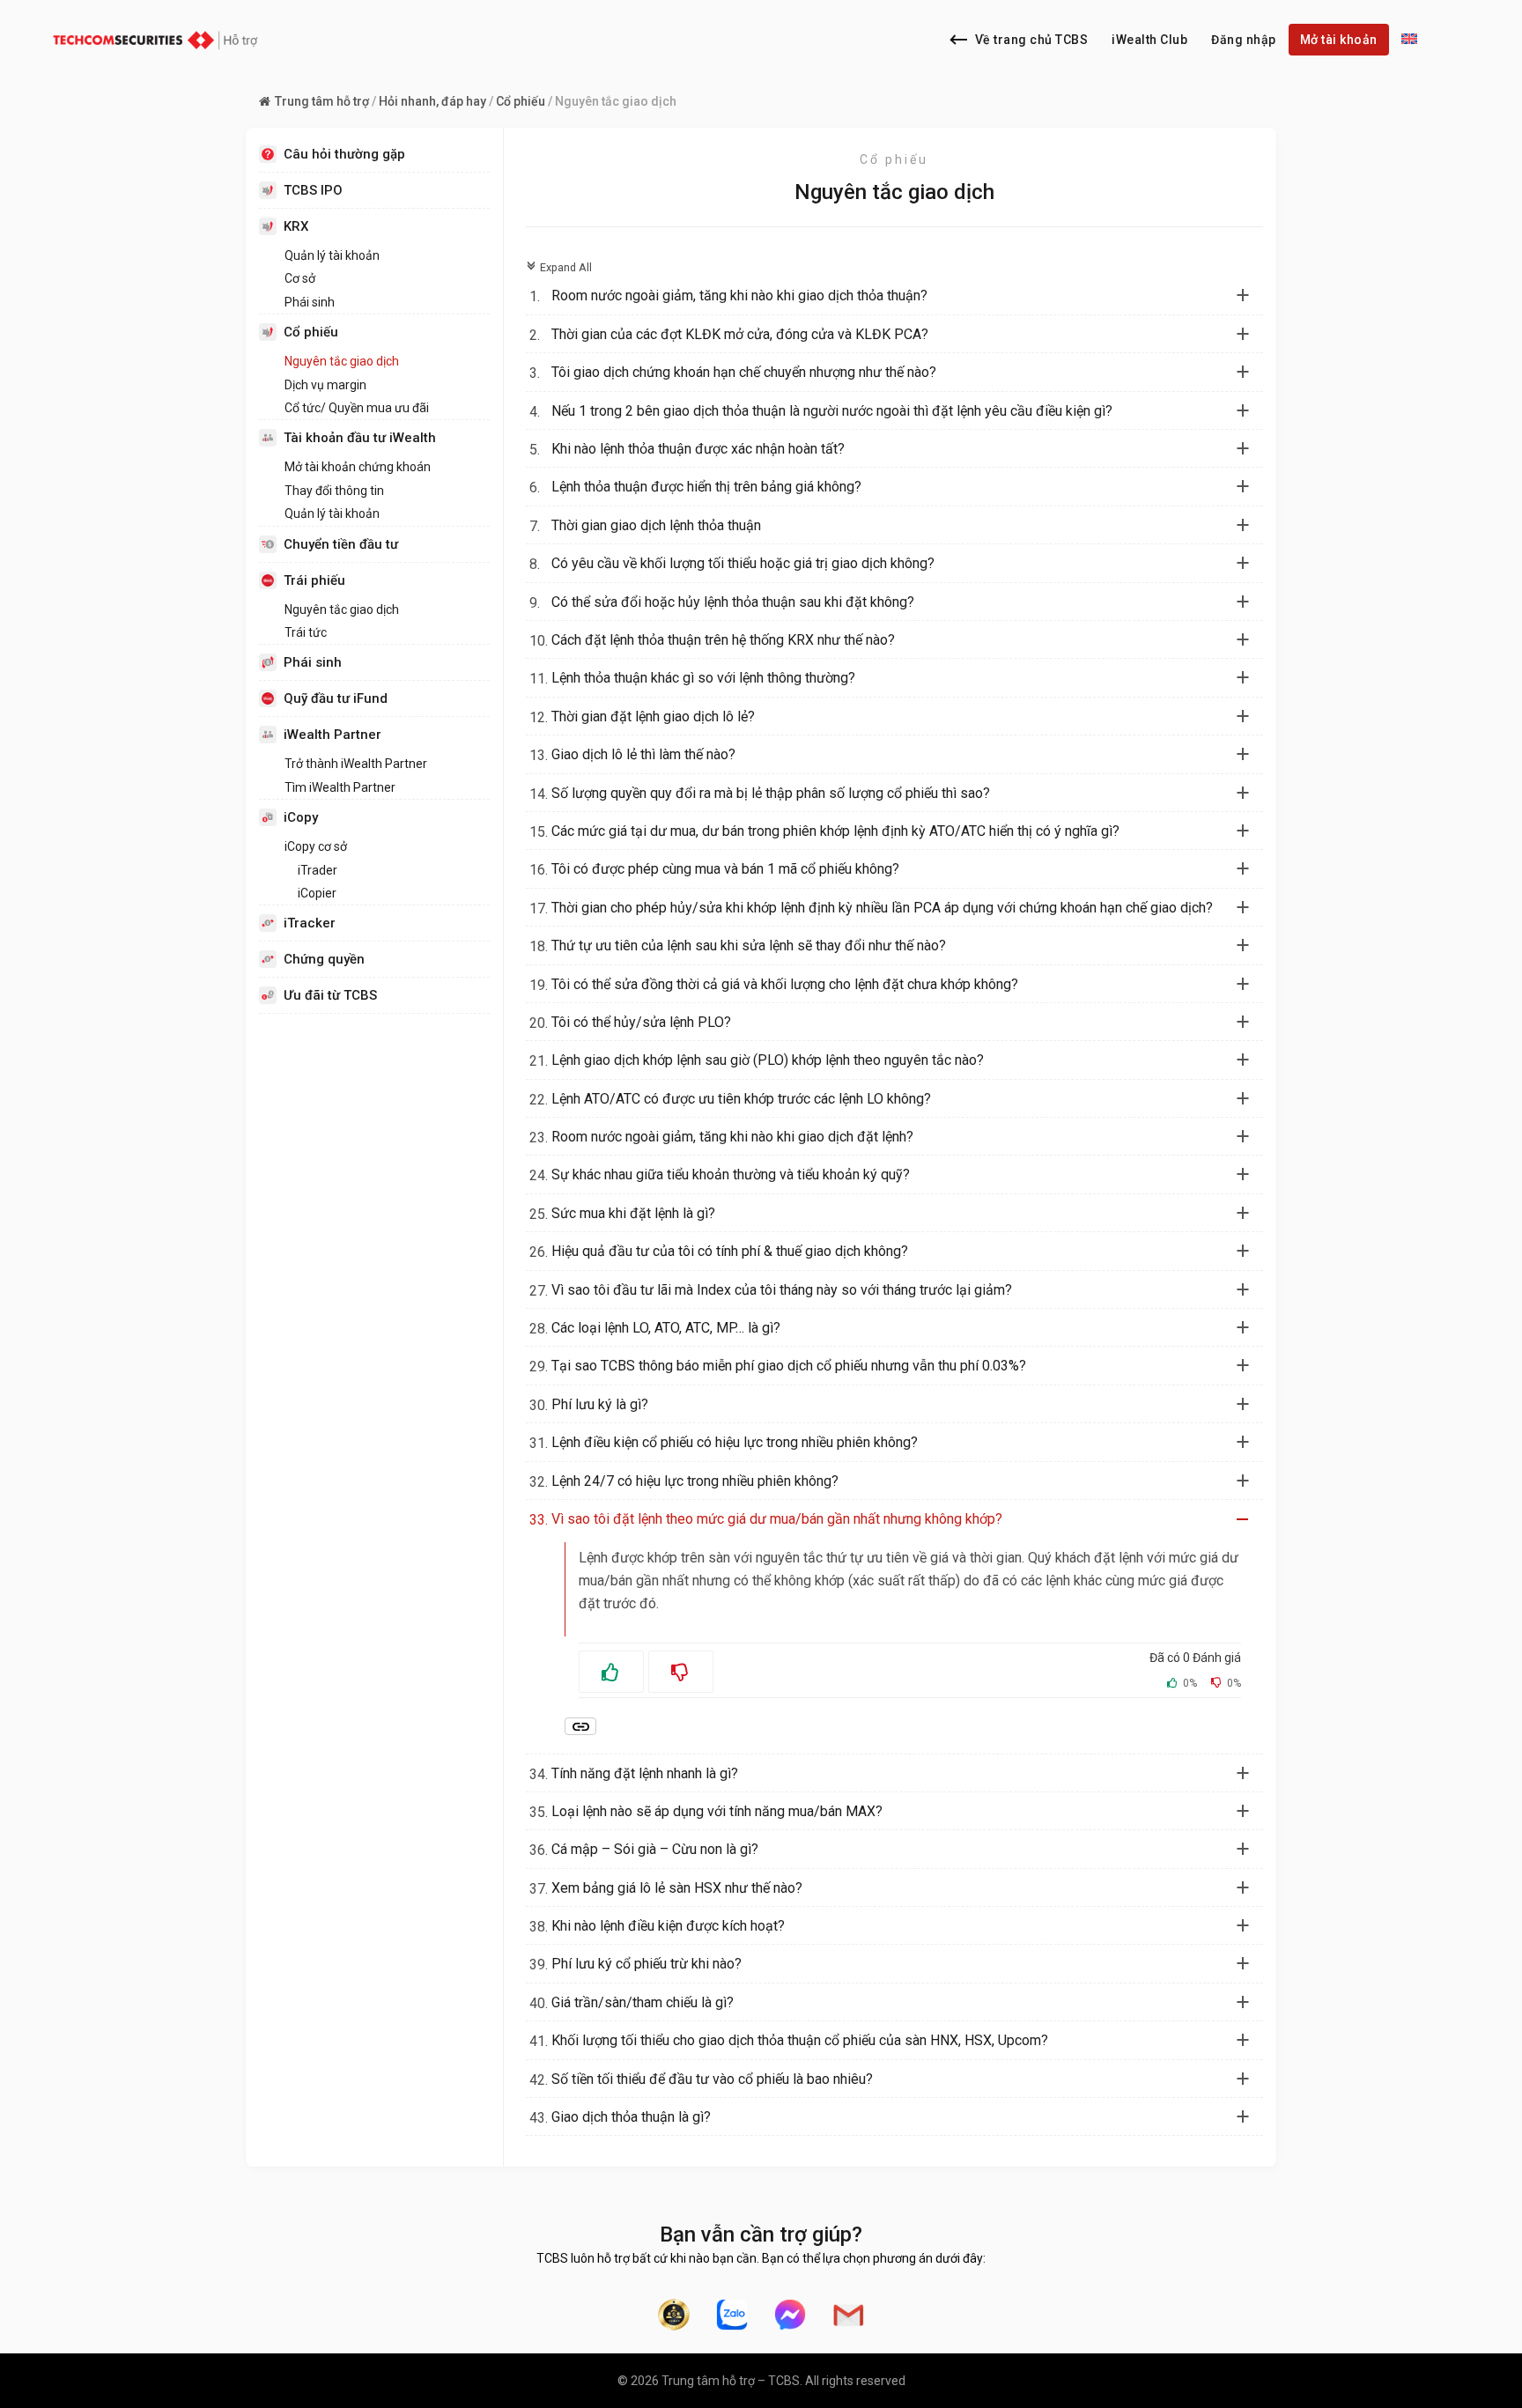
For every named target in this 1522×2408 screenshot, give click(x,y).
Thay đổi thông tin (334, 491)
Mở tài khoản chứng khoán (358, 467)
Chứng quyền (324, 959)
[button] (905, 296)
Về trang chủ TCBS (1032, 40)
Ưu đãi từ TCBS (330, 995)
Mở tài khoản (1339, 40)
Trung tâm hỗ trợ (322, 101)
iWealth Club (1149, 40)
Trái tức (306, 632)
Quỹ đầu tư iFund (336, 698)
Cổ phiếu (521, 101)
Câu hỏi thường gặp (344, 154)
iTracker (310, 923)
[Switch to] (1409, 40)
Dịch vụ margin (325, 385)
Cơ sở (300, 278)
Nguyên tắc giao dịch (342, 361)
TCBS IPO (313, 190)
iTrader (318, 870)
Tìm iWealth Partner (340, 787)
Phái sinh (310, 302)
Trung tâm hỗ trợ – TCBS (731, 2381)
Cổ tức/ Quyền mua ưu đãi (357, 408)
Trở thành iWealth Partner (356, 764)
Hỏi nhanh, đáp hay (432, 101)
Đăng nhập (1244, 40)
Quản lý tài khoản (332, 255)
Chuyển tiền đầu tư (341, 544)
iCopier (317, 893)
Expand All (559, 267)
